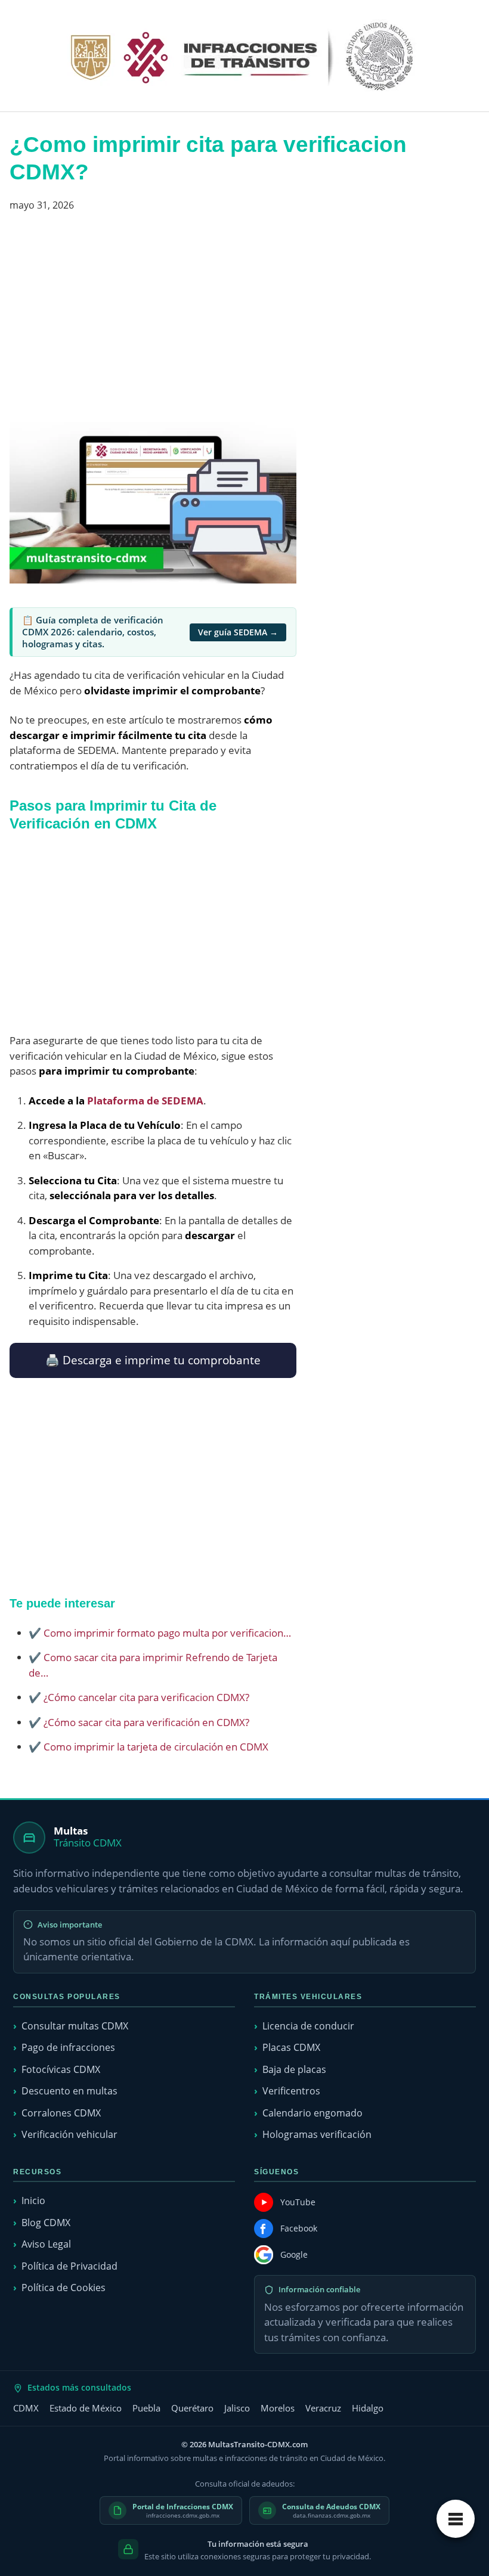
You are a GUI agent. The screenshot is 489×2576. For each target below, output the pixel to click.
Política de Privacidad (69, 2266)
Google (294, 2254)
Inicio (33, 2201)
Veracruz (323, 2408)
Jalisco (237, 2408)
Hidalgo (368, 2408)
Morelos (278, 2408)
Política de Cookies (64, 2288)
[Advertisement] (153, 322)
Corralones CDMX (61, 2113)
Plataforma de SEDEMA (145, 1101)
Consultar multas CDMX (75, 2026)
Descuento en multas (69, 2091)
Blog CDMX (46, 2223)
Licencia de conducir (308, 2026)
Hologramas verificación (317, 2134)
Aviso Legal (46, 2244)
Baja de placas (294, 2069)
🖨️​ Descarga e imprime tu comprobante (153, 1360)
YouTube (298, 2202)
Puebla (146, 2408)
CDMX (26, 2408)
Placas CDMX (291, 2047)
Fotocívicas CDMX (61, 2069)
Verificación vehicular (69, 2134)
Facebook (299, 2228)
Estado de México (86, 2408)
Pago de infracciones (68, 2047)
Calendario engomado (312, 2113)
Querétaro (192, 2408)
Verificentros (291, 2091)
